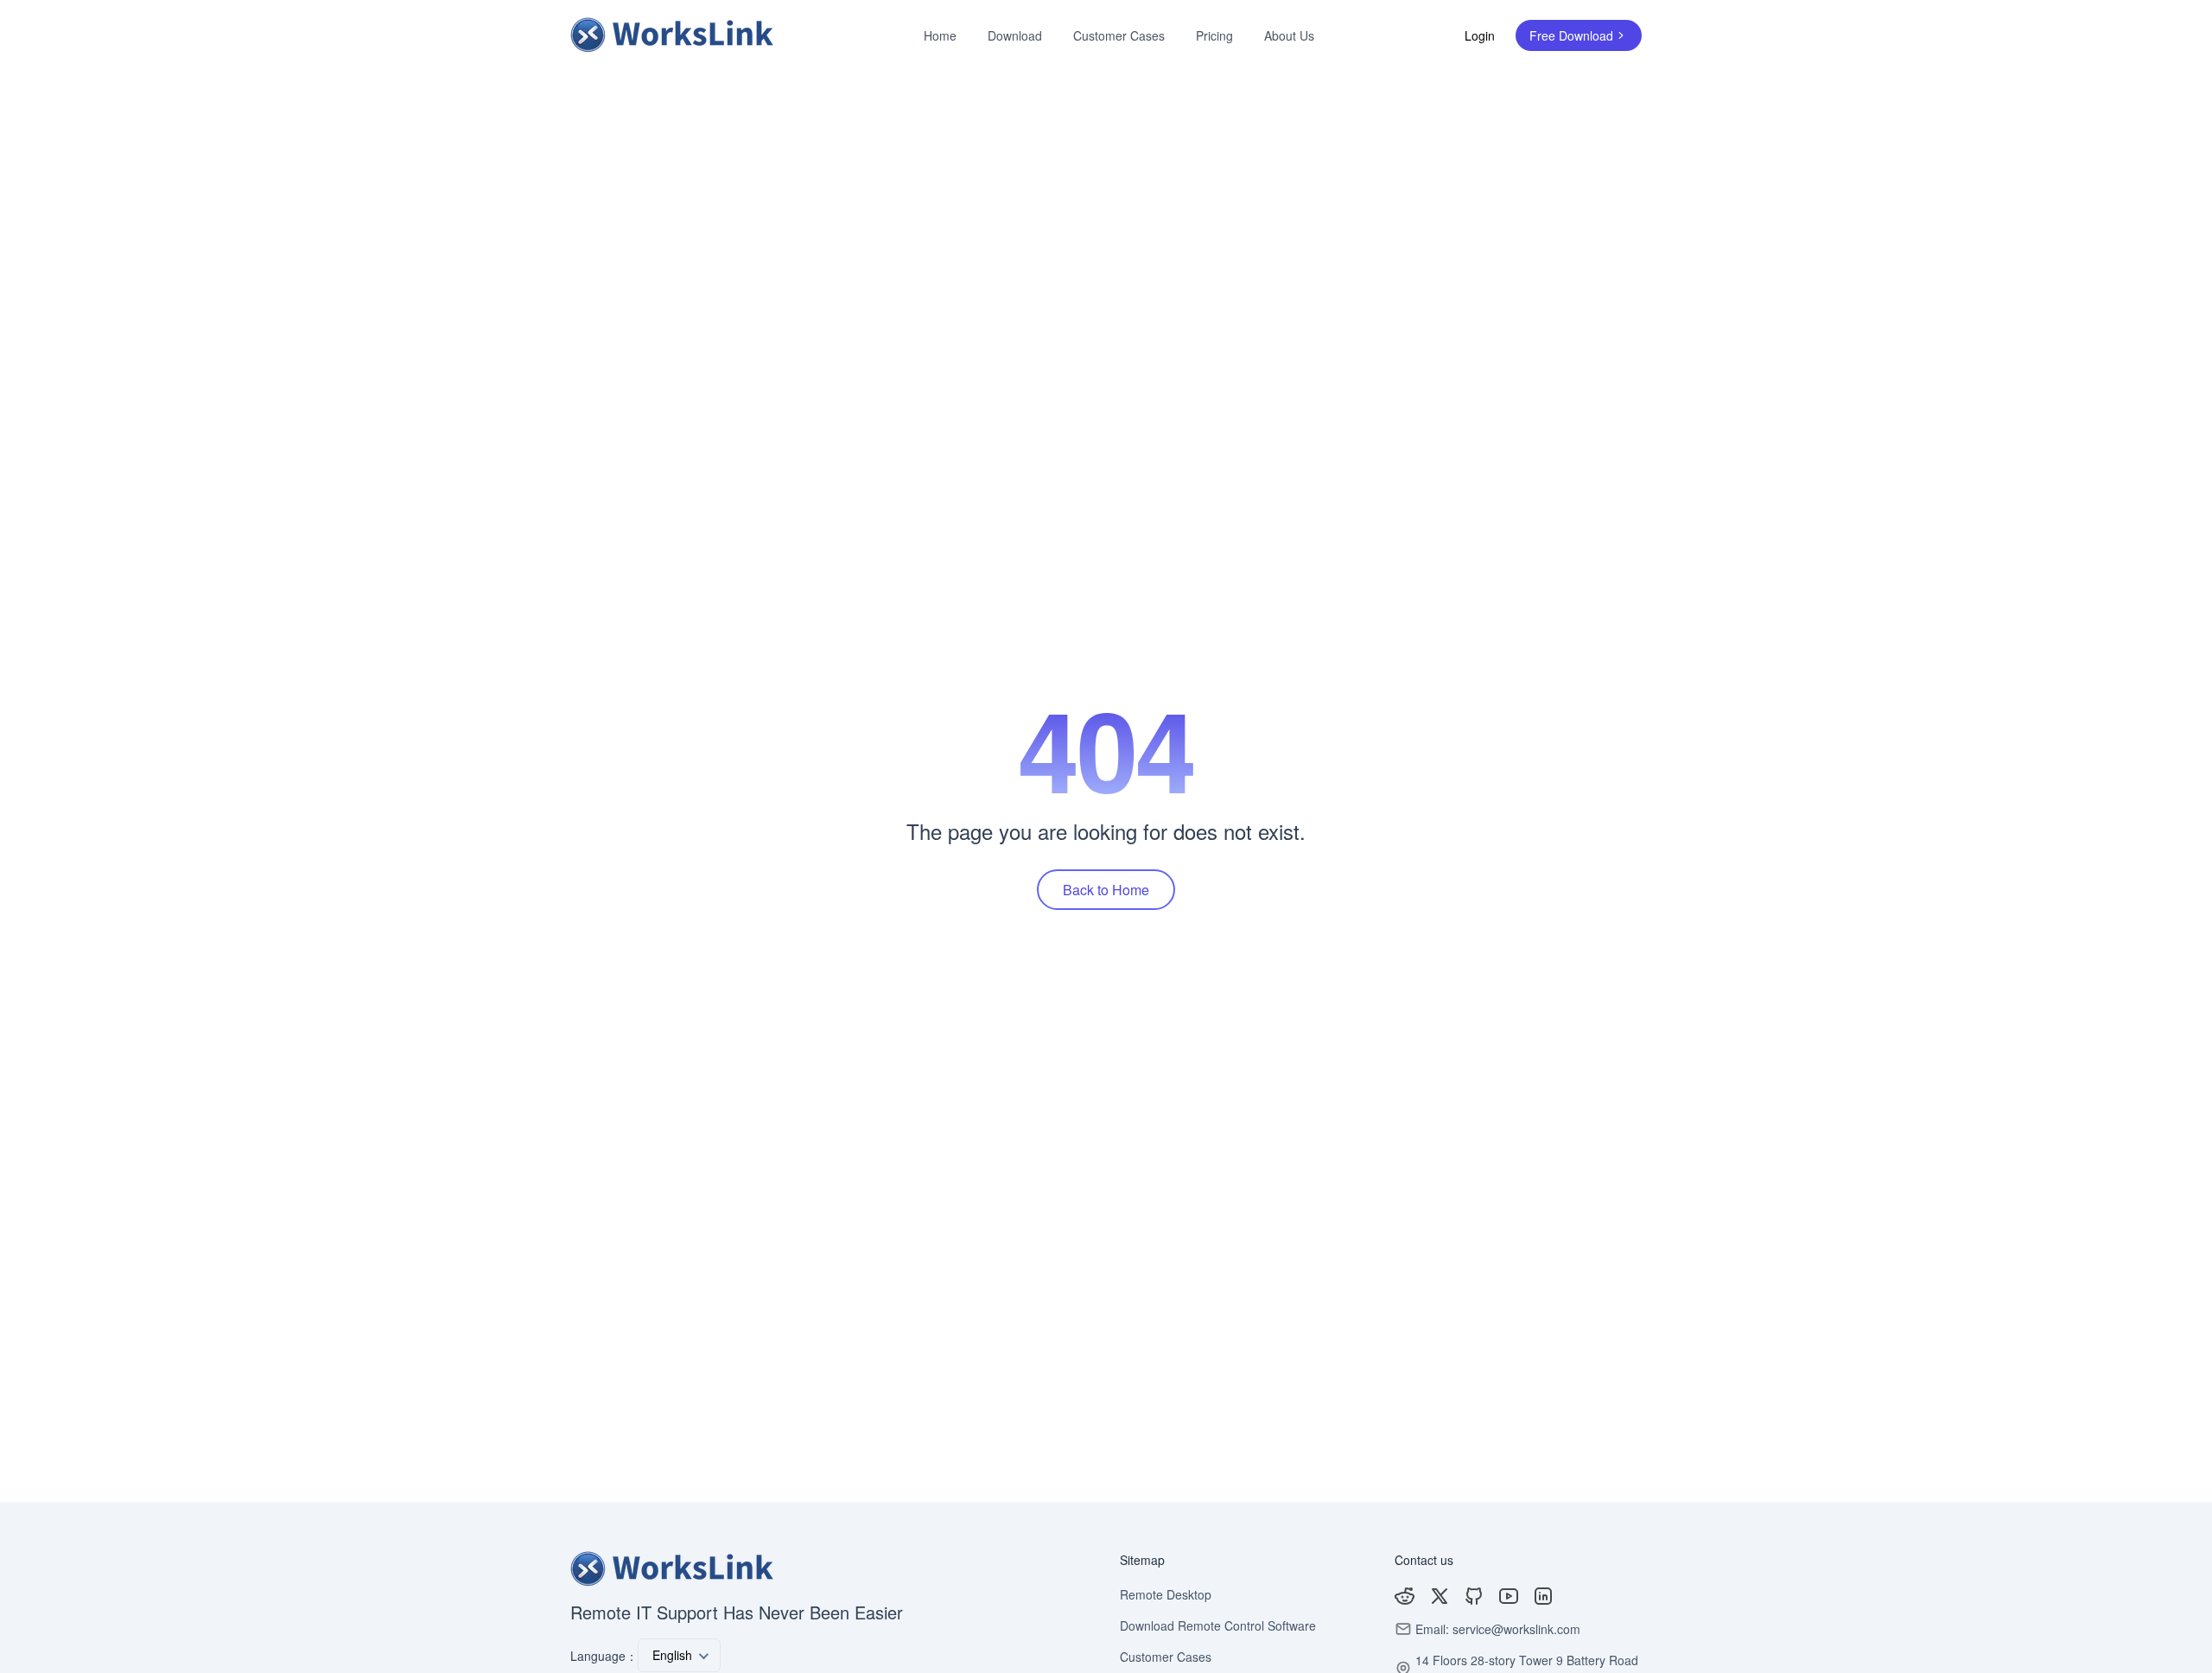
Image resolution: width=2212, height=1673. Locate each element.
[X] (1440, 1596)
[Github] (1474, 1596)
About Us (1289, 35)
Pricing (1214, 35)
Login (1480, 35)
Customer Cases (1119, 35)
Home (940, 35)
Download (1015, 35)
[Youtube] (1509, 1596)
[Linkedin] (1543, 1596)
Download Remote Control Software (1218, 1625)
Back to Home (1106, 890)
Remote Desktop (1166, 1594)
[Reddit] (1405, 1596)
